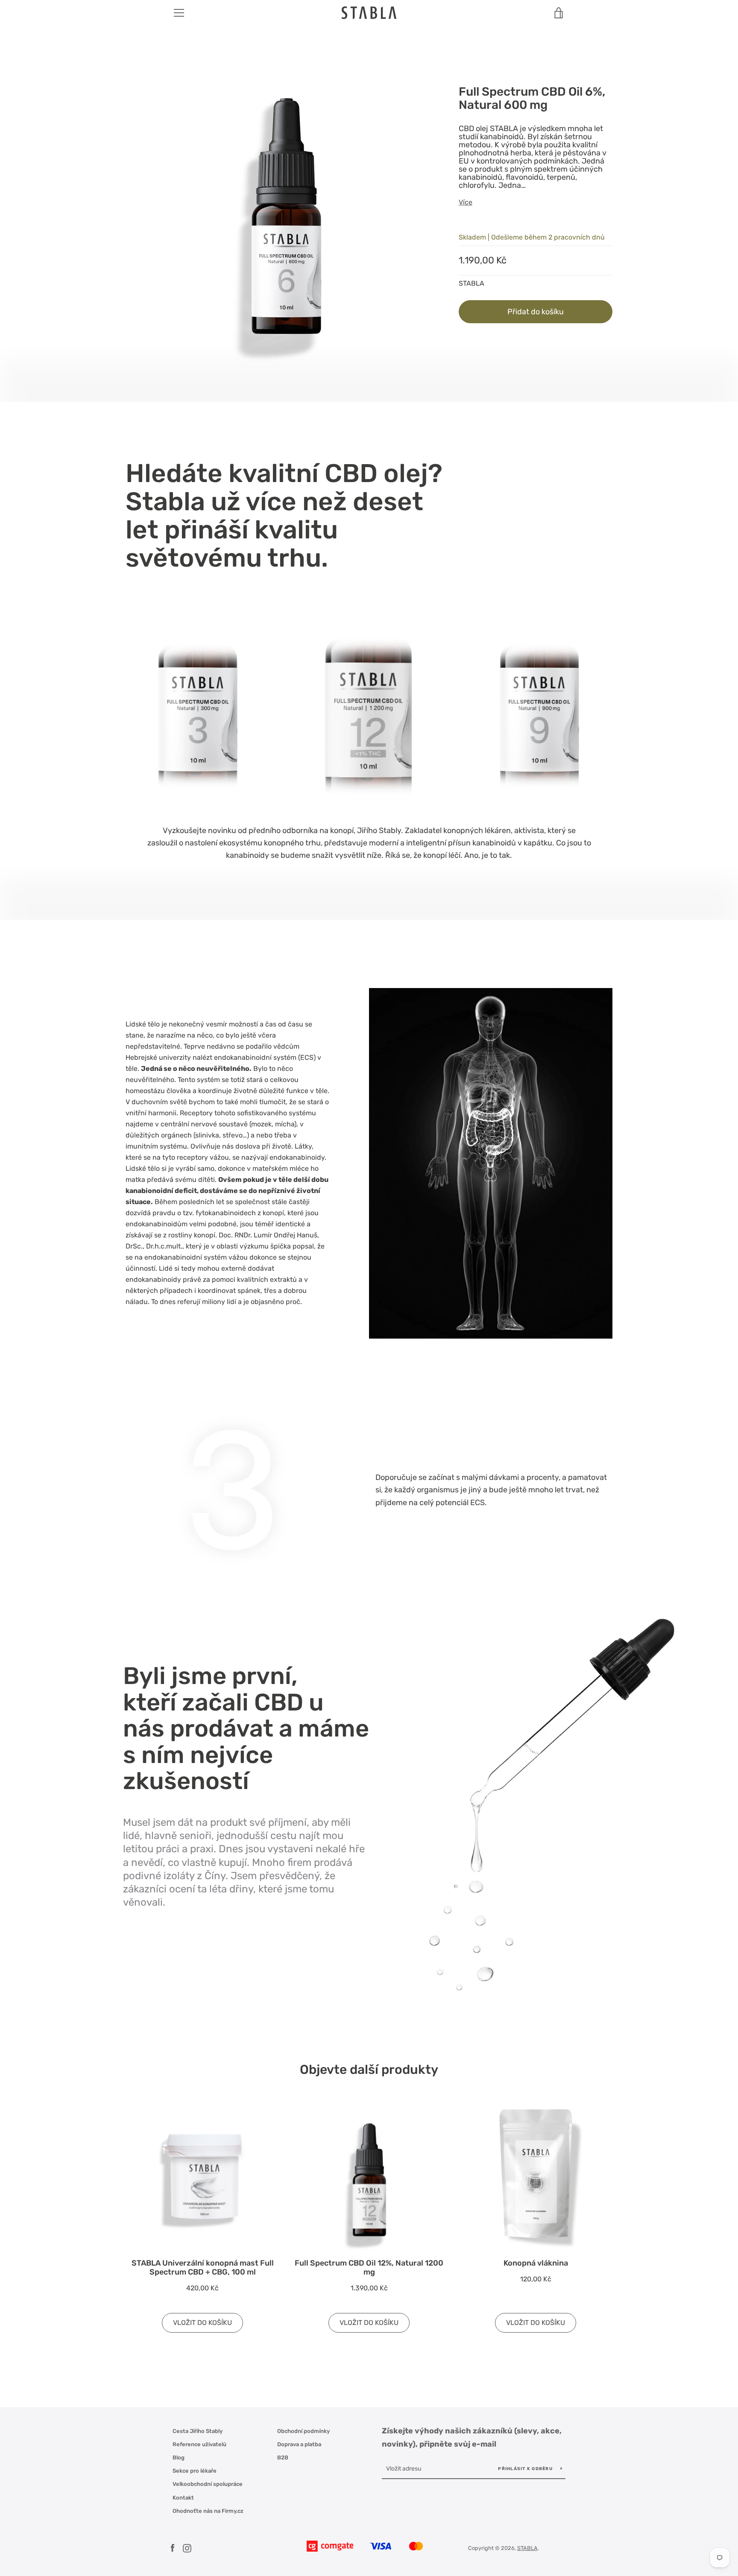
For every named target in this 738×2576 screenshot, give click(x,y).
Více (466, 202)
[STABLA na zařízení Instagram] (187, 2548)
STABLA (527, 2548)
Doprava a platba (299, 2444)
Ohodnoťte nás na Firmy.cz (208, 2511)
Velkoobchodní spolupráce (208, 2484)
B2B (283, 2458)
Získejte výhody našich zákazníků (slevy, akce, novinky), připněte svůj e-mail (472, 2437)
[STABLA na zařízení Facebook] (173, 2548)
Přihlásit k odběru (526, 2469)
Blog (179, 2458)
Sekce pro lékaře (195, 2471)
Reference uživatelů (199, 2444)
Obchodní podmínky (303, 2431)
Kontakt (183, 2498)
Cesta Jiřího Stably (198, 2431)
